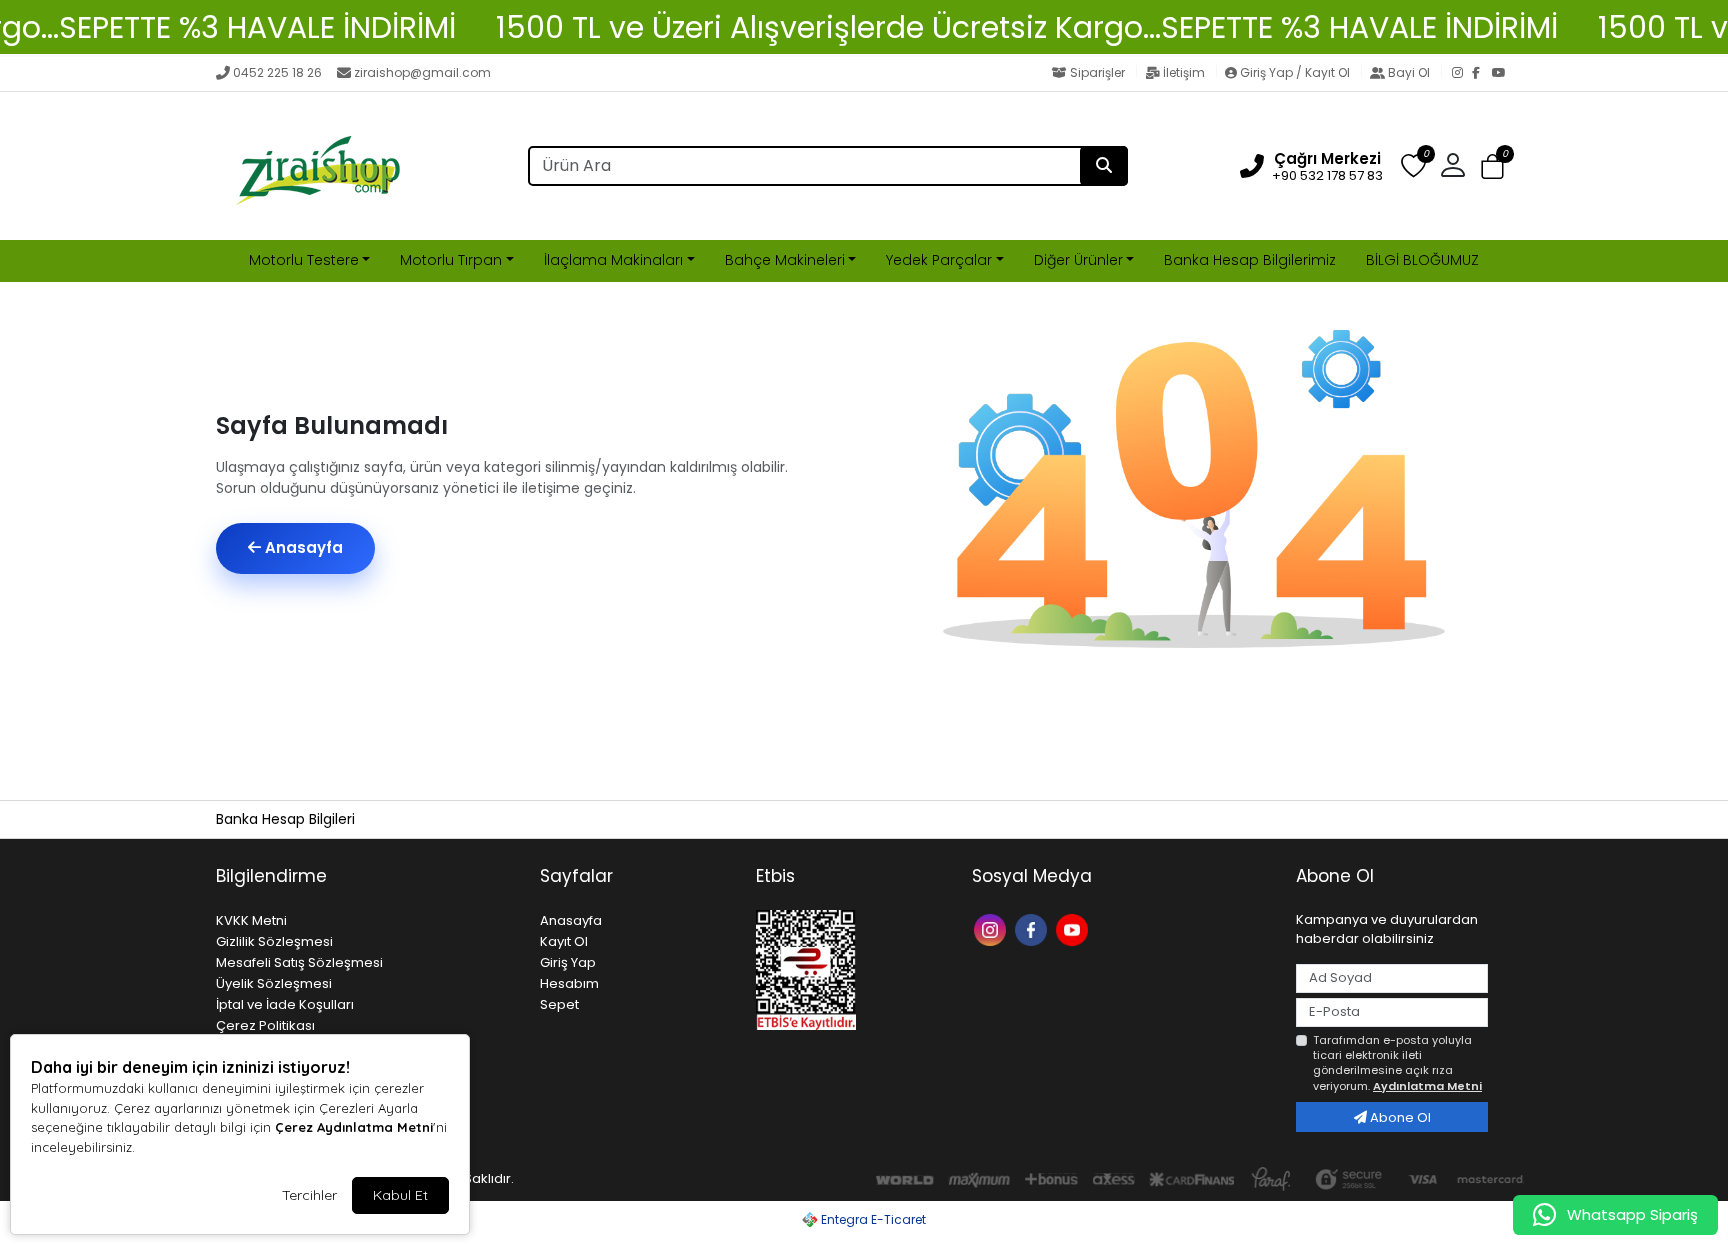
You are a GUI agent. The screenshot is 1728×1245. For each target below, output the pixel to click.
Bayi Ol (1409, 72)
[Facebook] (1482, 74)
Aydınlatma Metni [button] (1427, 1086)
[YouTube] (1502, 74)
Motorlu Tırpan (451, 260)
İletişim (1184, 72)
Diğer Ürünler (1078, 260)
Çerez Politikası (265, 1025)
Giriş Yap (568, 962)
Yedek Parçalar (939, 260)
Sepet (559, 1004)
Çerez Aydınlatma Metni (354, 1127)
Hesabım (569, 983)
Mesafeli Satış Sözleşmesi (299, 962)
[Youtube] (1074, 928)
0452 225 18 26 (277, 72)
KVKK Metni (251, 920)
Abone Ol (1399, 1117)
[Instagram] (1462, 74)
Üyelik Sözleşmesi (274, 983)
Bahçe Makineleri (785, 260)
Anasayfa (302, 547)
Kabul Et (400, 1195)
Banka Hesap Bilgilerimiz (1250, 260)
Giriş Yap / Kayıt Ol (1295, 72)
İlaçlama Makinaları (613, 260)
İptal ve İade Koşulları (285, 1004)
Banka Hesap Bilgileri (285, 819)
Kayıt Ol (564, 941)
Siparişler (1097, 72)
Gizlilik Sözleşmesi (274, 941)
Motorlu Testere (304, 260)
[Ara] (1104, 166)
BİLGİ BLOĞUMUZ (1422, 260)
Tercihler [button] (309, 1195)
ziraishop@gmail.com (422, 72)
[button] (1492, 166)
